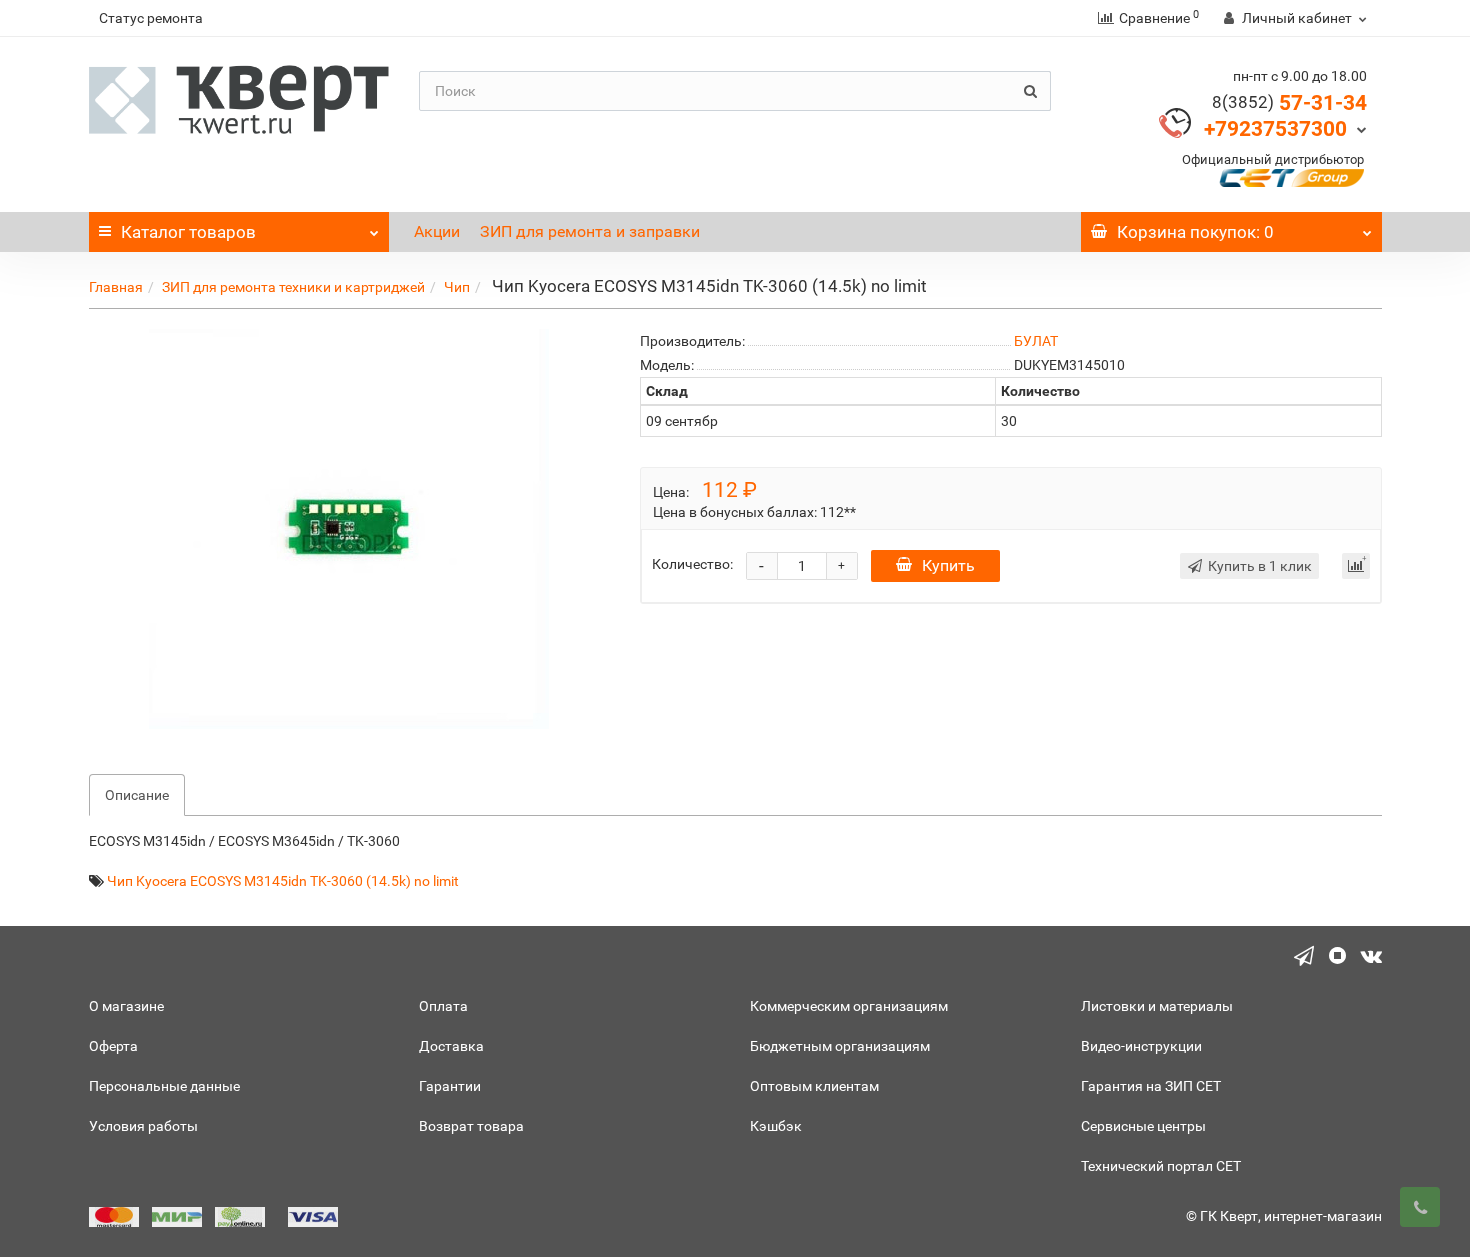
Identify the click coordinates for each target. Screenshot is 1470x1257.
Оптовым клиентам (814, 1086)
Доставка (451, 1046)
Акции (437, 231)
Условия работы (143, 1126)
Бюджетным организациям (840, 1046)
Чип (457, 287)
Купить (948, 565)
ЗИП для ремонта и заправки (590, 231)
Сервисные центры (1143, 1126)
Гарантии (450, 1086)
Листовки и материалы (1157, 1006)
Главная (116, 287)
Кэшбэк (776, 1126)
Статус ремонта (151, 18)
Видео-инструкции (1141, 1046)
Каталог (188, 232)
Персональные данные (164, 1086)
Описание (137, 795)
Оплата (443, 1006)
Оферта (113, 1046)
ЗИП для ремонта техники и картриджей (293, 287)
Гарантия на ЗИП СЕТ (1151, 1086)
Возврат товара (471, 1126)
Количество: (692, 564)
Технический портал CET (1161, 1166)
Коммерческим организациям (849, 1006)
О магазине (126, 1006)
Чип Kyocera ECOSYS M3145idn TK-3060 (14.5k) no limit (283, 881)
